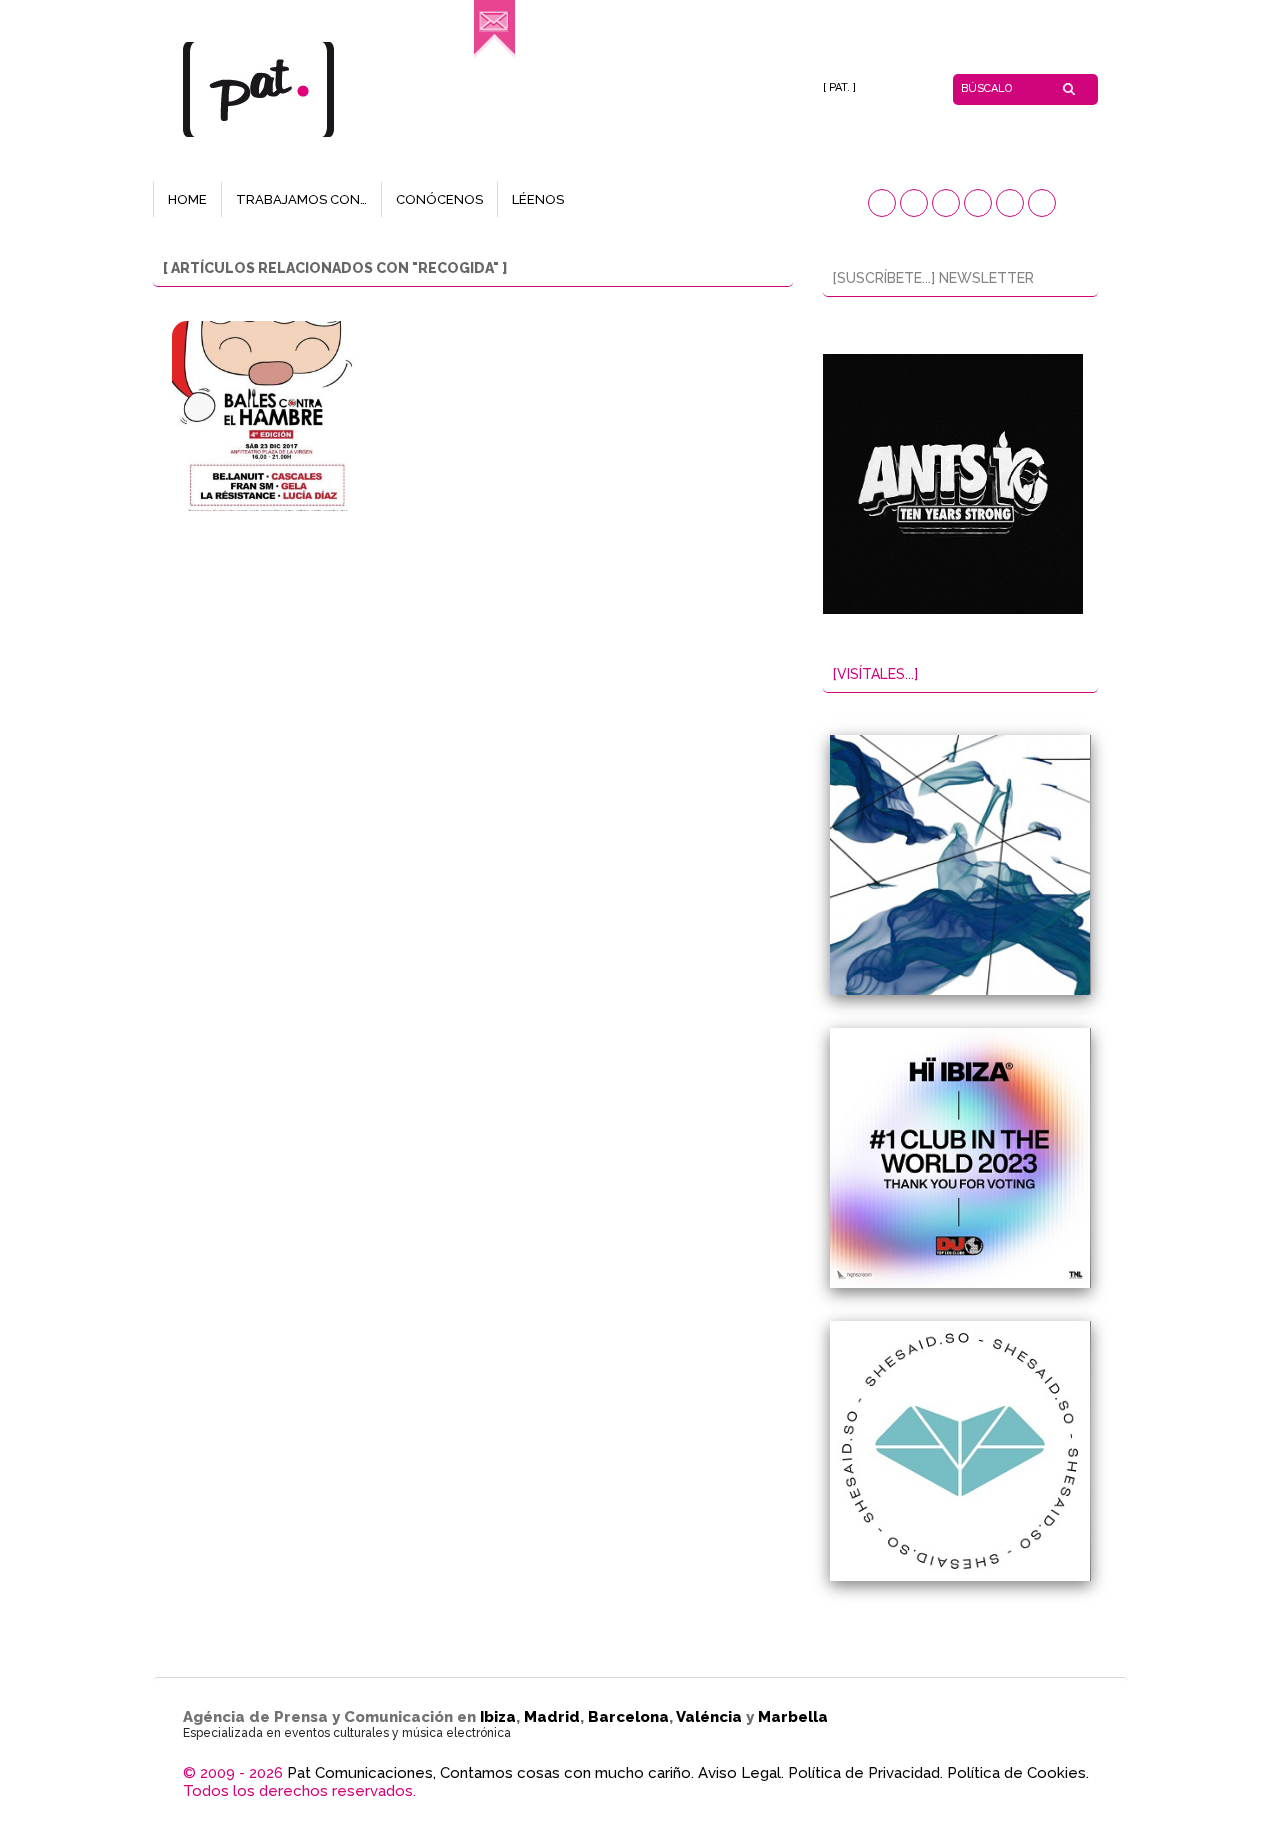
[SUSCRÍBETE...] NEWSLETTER (933, 278)
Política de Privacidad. (865, 1773)
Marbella (793, 1717)
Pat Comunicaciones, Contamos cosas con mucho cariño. (490, 1773)
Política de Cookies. (1018, 1773)
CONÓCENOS (439, 199)
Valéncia (709, 1717)
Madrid (552, 1717)
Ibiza (498, 1717)
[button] (882, 203)
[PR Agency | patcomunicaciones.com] (494, 55)
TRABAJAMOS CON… (301, 199)
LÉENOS (538, 199)
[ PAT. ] (839, 87)
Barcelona (628, 1717)
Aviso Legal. (741, 1773)
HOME (187, 199)
